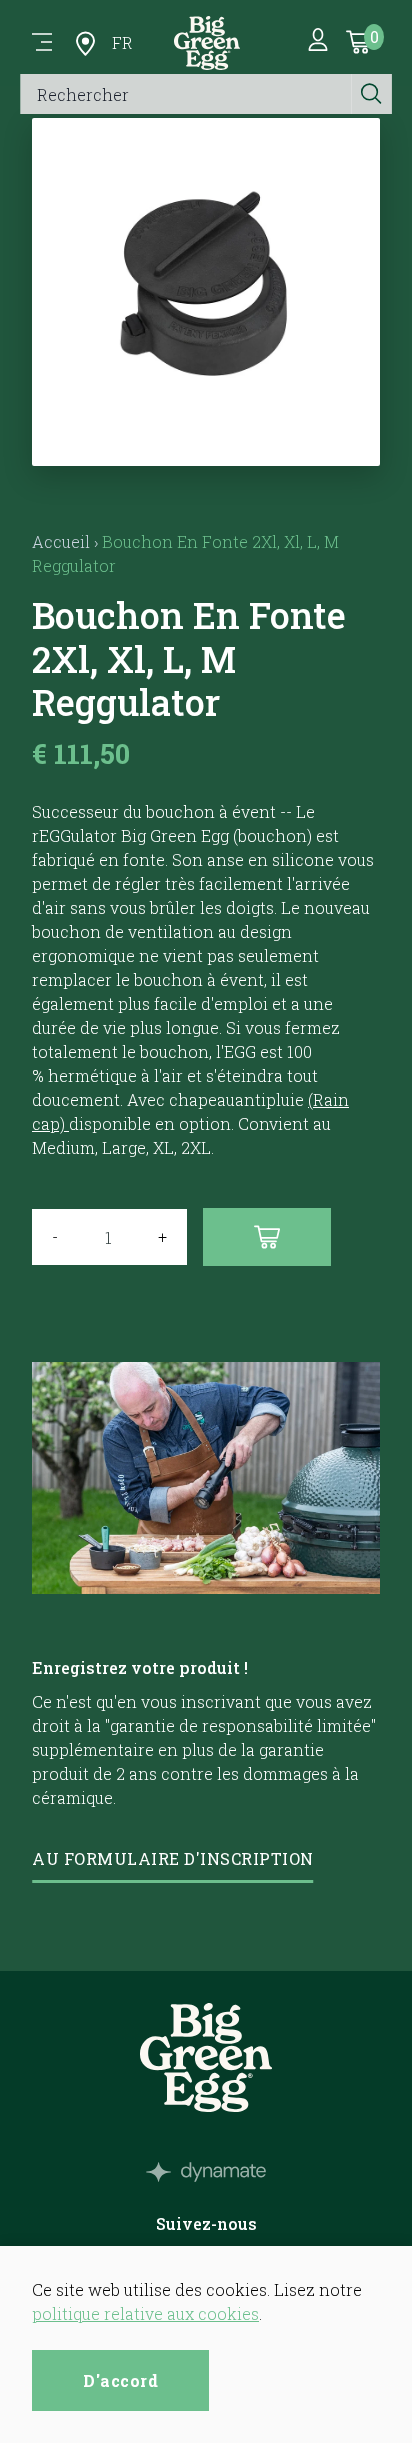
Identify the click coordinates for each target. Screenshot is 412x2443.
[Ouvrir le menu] (42, 43)
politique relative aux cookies (145, 2313)
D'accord (120, 2380)
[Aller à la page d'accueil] (207, 43)
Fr (122, 42)
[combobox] (186, 94)
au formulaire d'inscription (173, 1858)
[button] (206, 441)
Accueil (61, 541)
